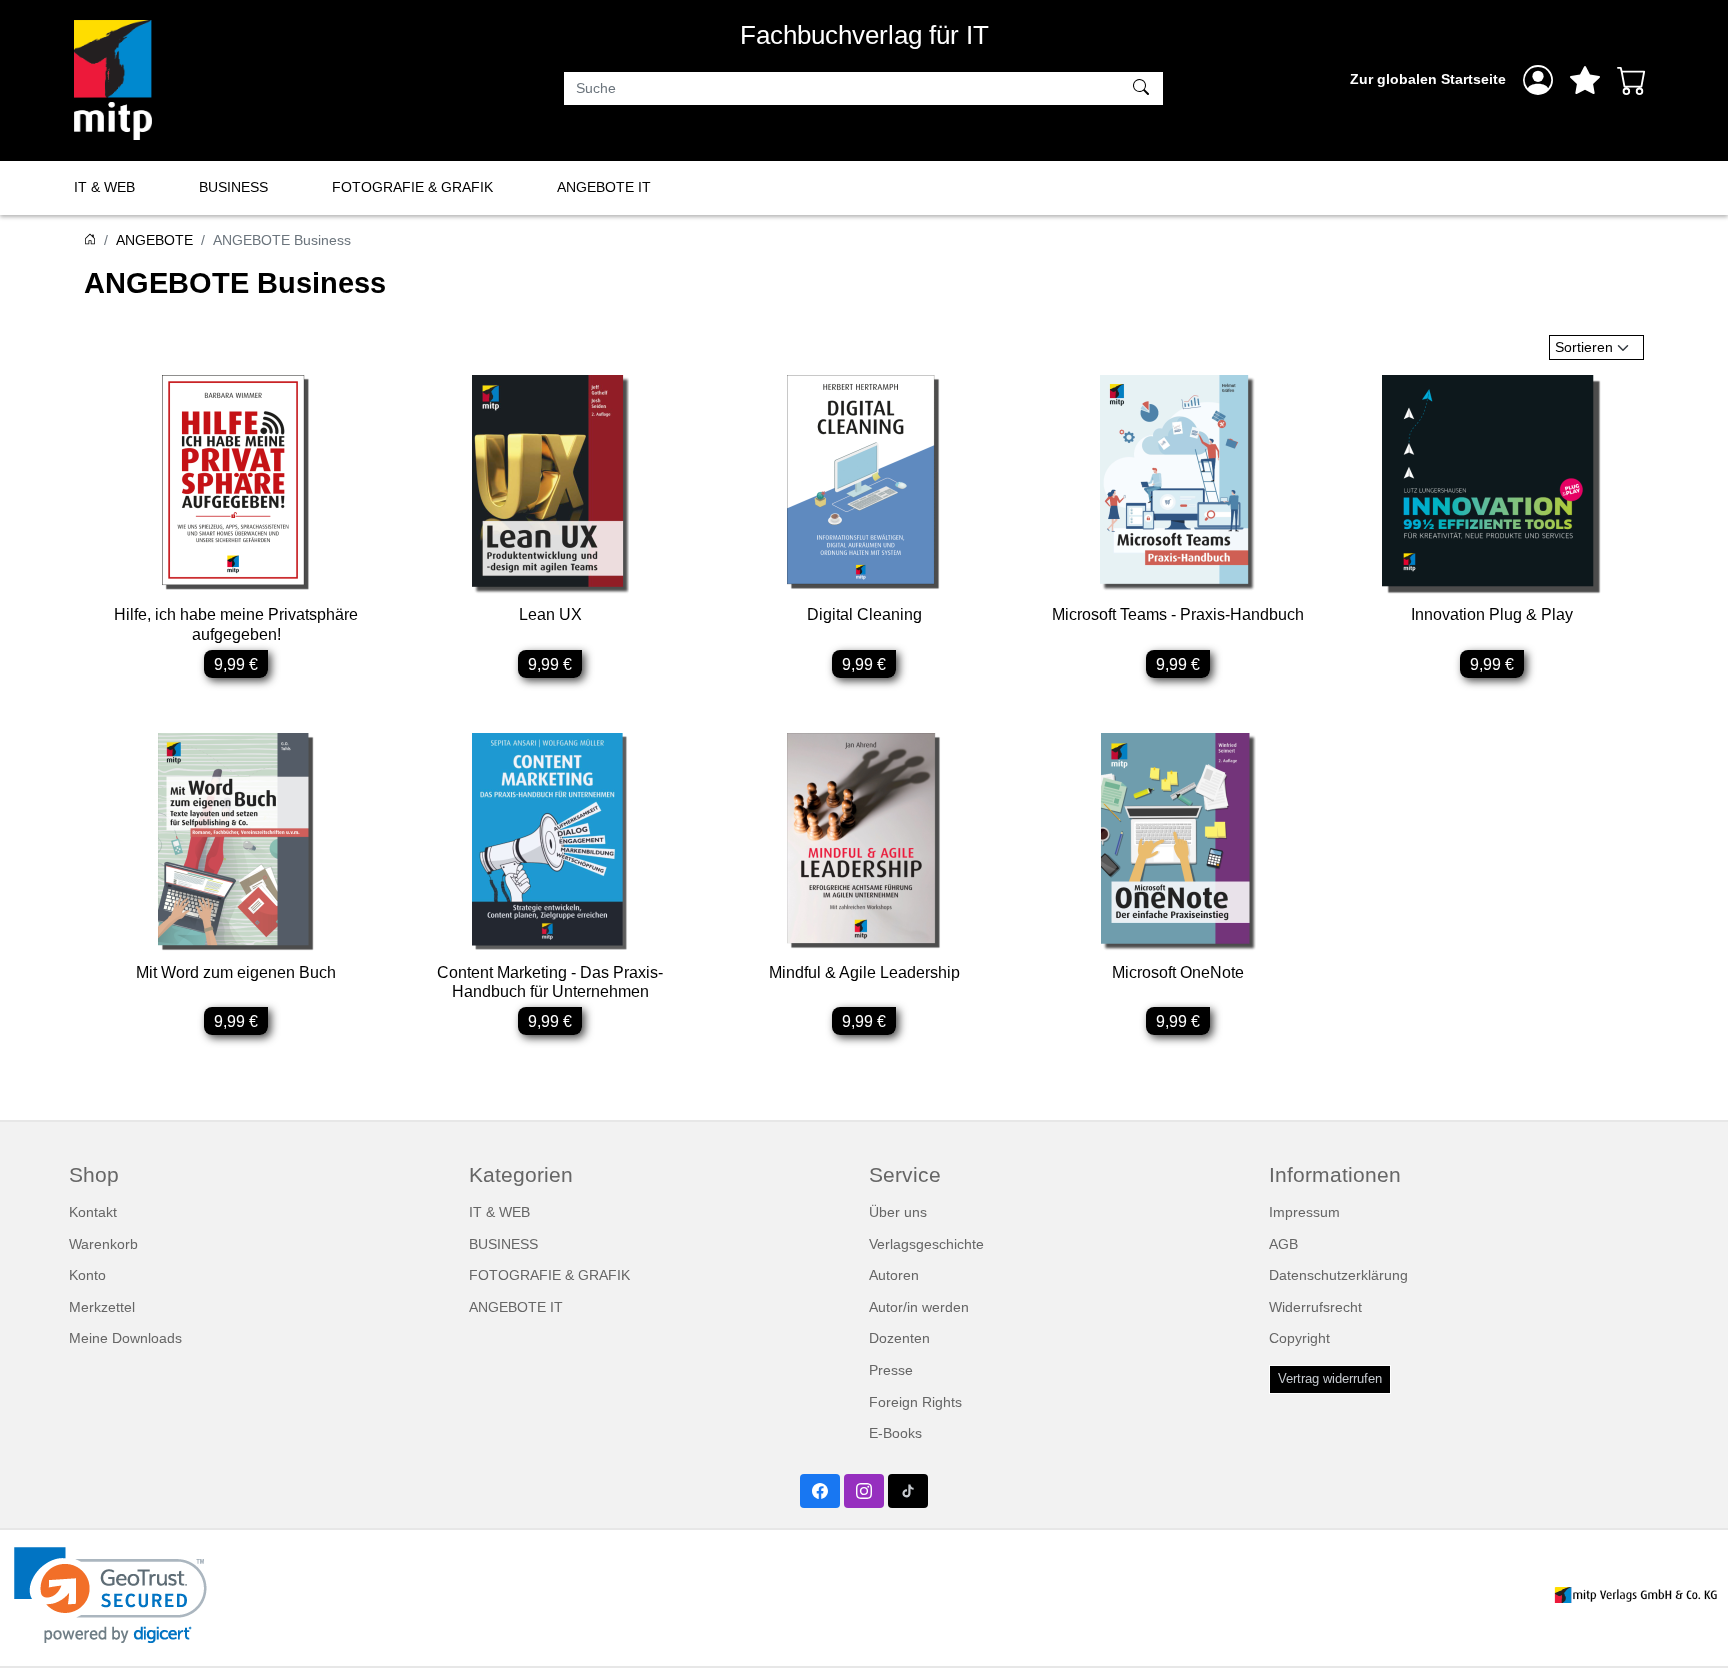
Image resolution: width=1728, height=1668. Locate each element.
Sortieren (1584, 347)
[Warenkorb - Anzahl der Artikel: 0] (1632, 80)
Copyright (1299, 1338)
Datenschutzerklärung (1338, 1275)
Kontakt (93, 1212)
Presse (891, 1370)
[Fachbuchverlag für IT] (113, 80)
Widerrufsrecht (1315, 1307)
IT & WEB (104, 187)
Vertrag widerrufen (1330, 1379)
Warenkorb (103, 1244)
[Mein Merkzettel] (1585, 80)
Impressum (1304, 1212)
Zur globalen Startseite (1428, 79)
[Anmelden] (1538, 80)
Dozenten (899, 1338)
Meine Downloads (125, 1338)
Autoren (894, 1275)
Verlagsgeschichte (926, 1244)
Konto (87, 1275)
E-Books (895, 1433)
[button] (110, 1595)
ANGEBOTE (154, 240)
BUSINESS (233, 187)
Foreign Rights (915, 1402)
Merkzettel (102, 1307)
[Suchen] (1143, 89)
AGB (1283, 1244)
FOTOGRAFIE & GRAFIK (412, 187)
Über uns (898, 1212)
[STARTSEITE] (90, 240)
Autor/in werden (919, 1307)
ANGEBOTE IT (604, 187)
